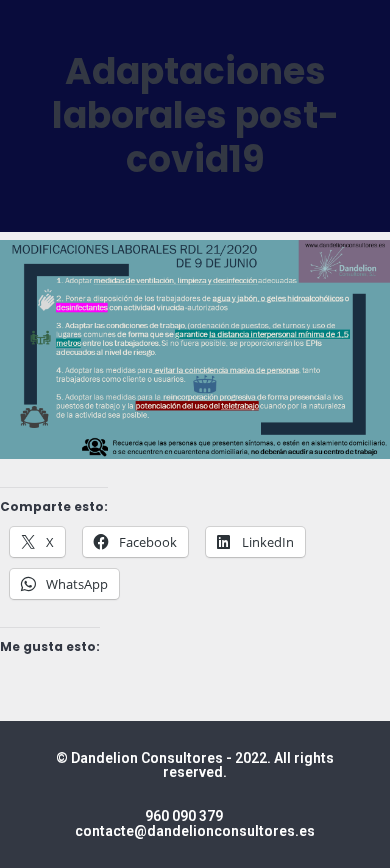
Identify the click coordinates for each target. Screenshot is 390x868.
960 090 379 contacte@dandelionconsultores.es (195, 823)
